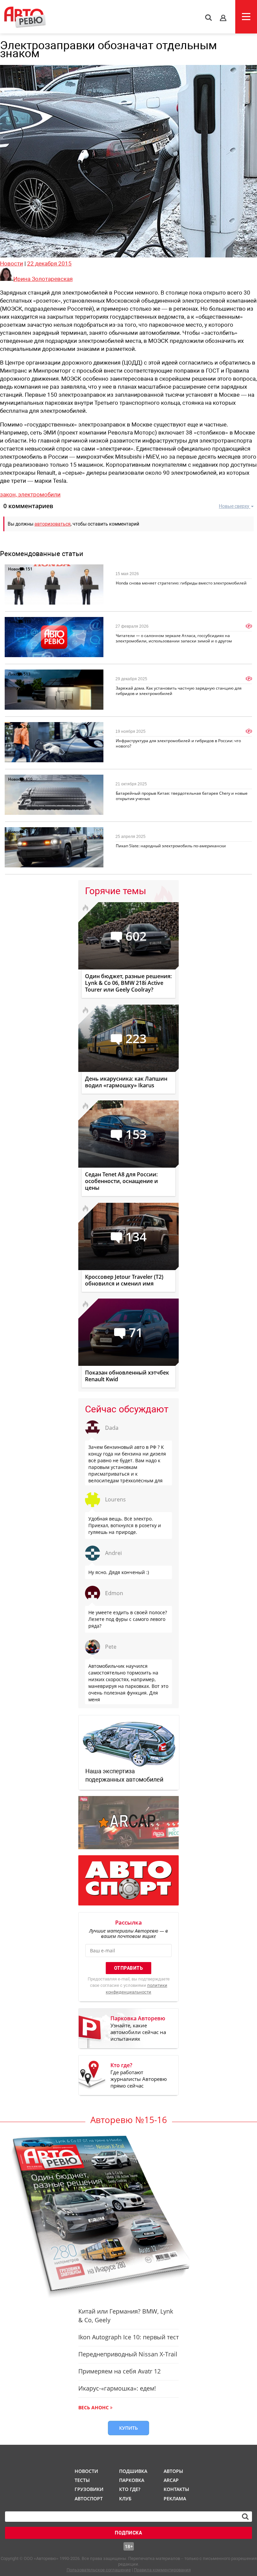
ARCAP (171, 2480)
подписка (128, 2533)
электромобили (39, 494)
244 (27, 727)
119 (28, 621)
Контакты (176, 2489)
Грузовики (88, 2489)
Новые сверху (234, 506)
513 (27, 674)
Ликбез (15, 674)
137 (29, 832)
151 (29, 569)
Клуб (125, 2499)
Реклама (175, 2499)
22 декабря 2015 (49, 263)
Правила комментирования (162, 2570)
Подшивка (133, 2471)
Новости (12, 263)
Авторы (173, 2471)
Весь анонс (94, 2407)
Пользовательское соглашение (99, 2570)
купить (128, 2428)
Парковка (132, 2480)
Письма (16, 621)
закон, (9, 494)
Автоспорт (88, 2499)
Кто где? (130, 2489)
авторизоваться (53, 524)
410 (29, 779)
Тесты (82, 2480)
